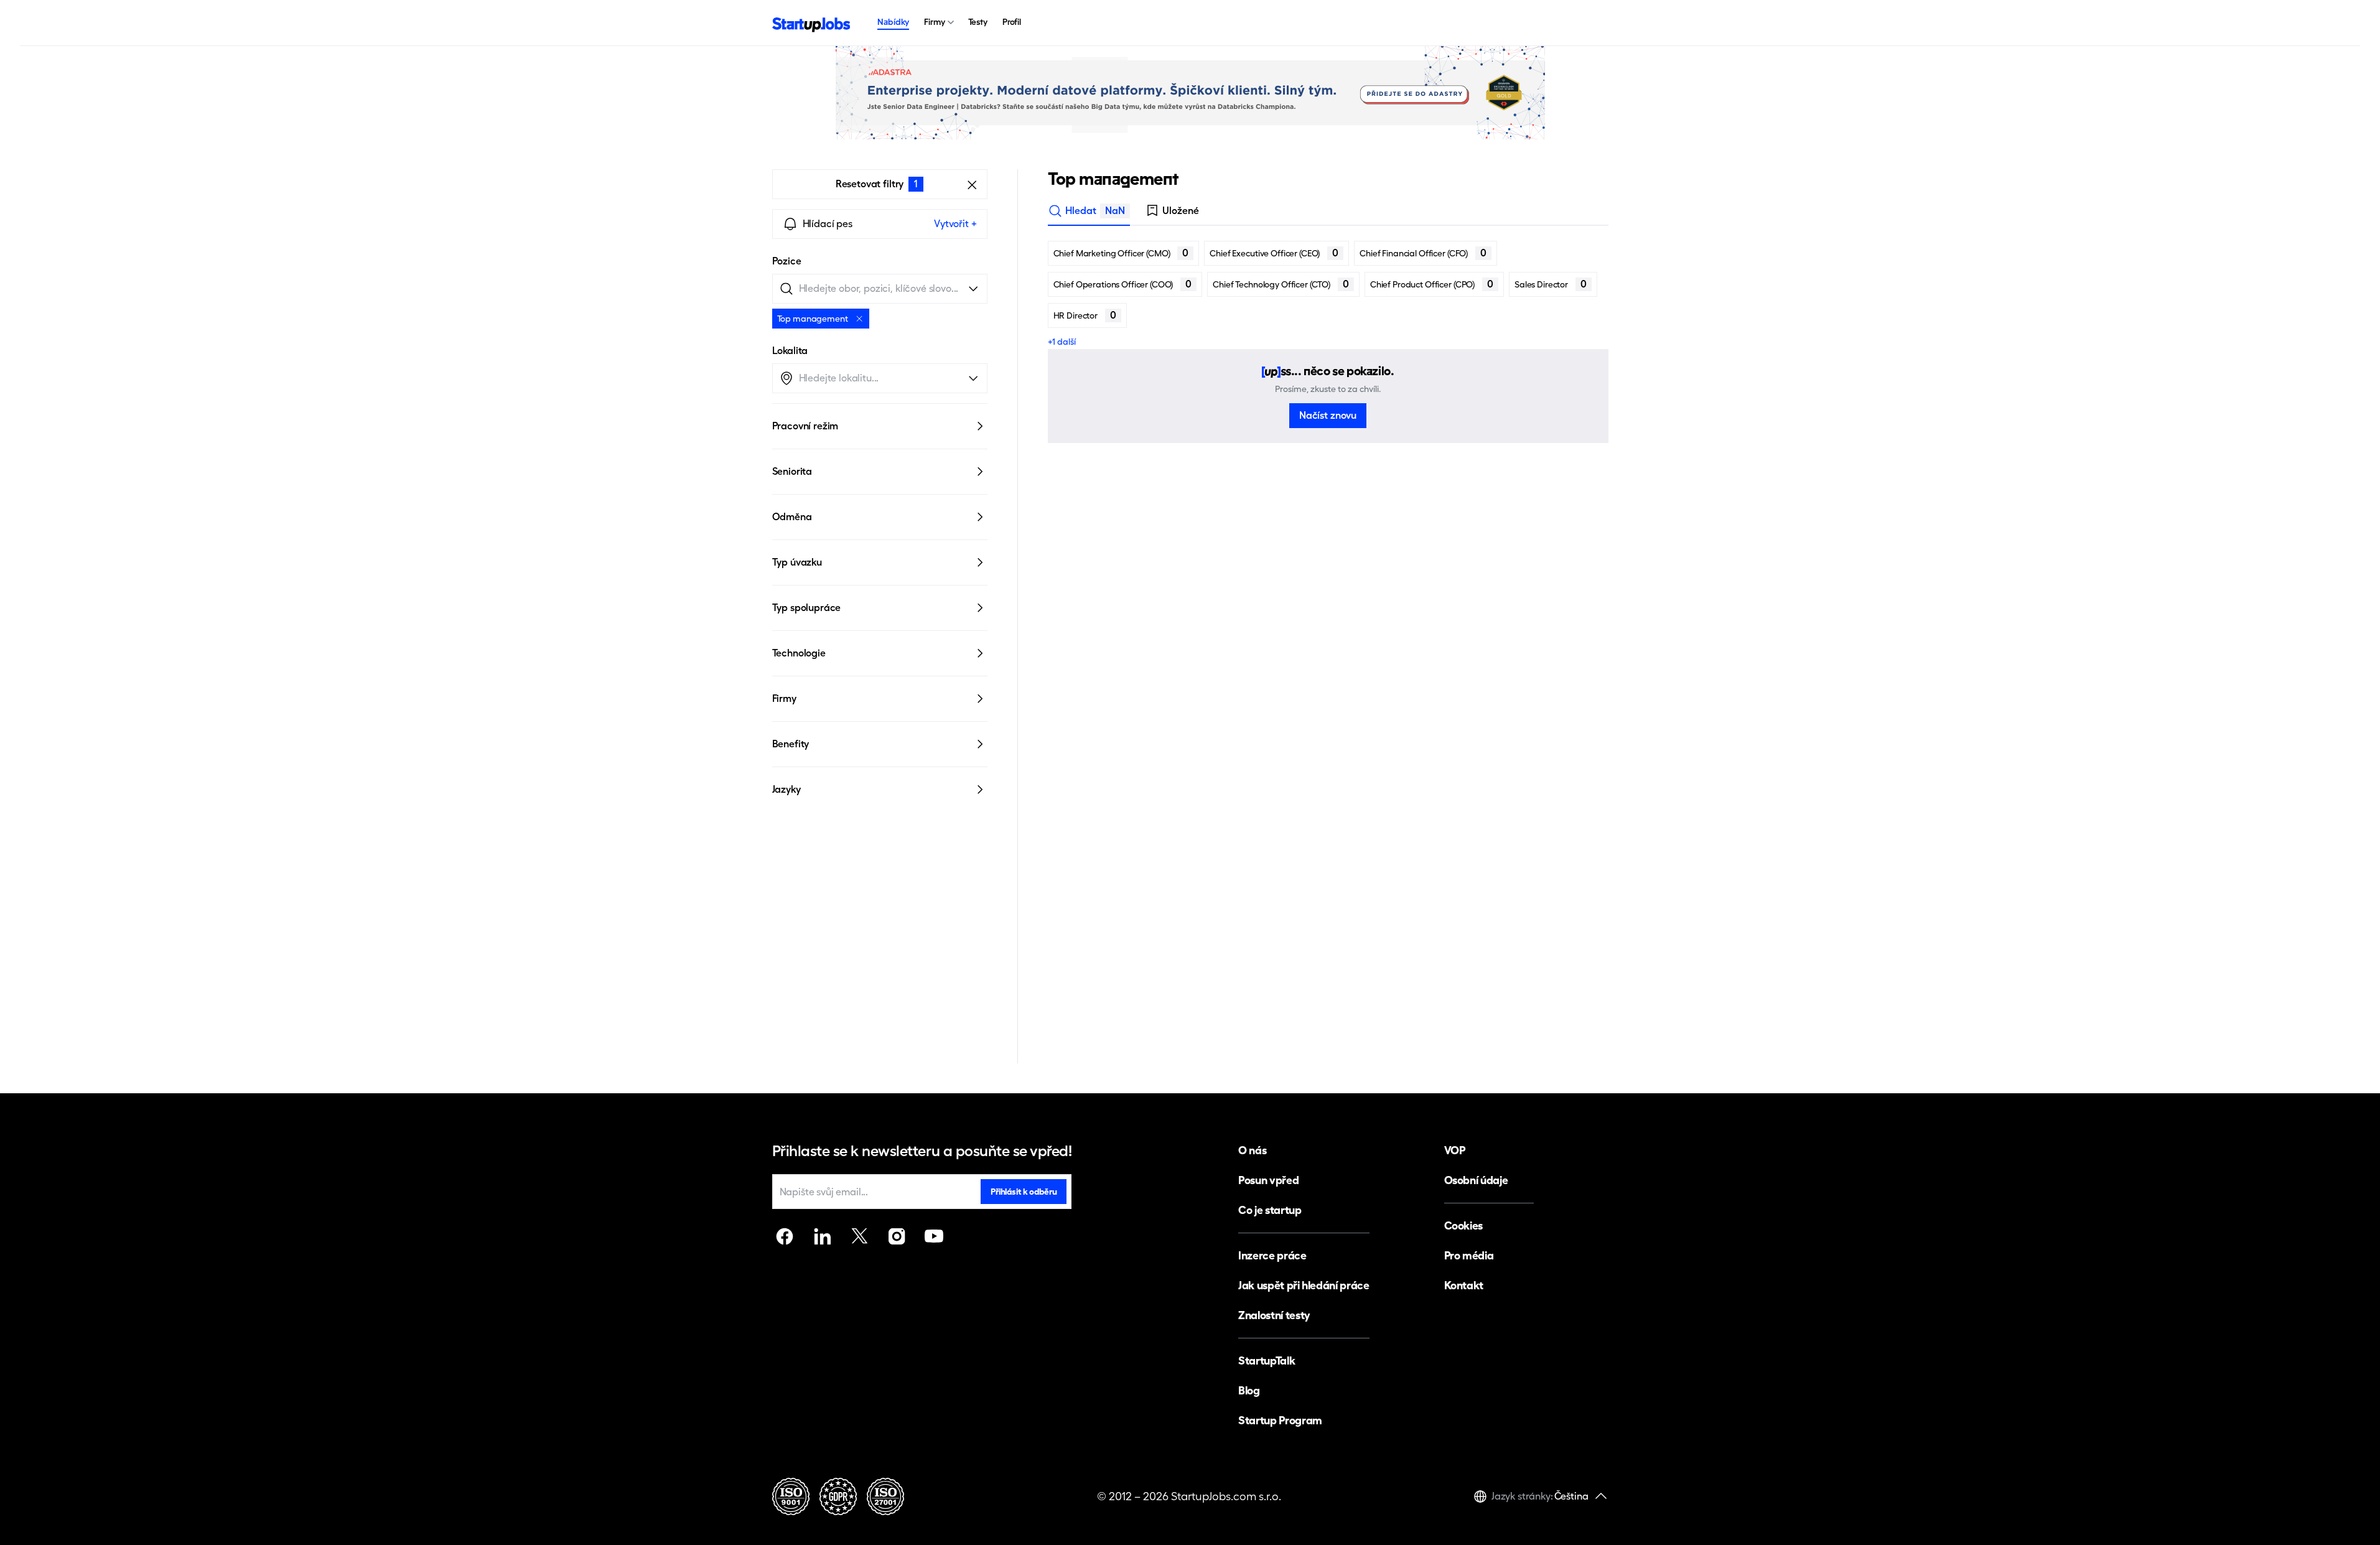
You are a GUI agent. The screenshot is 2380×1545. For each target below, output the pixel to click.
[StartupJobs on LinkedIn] (822, 1236)
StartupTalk (1267, 1361)
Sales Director (1551, 284)
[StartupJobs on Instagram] (897, 1236)
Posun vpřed (1268, 1180)
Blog (1249, 1390)
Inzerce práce (1272, 1255)
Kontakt (1464, 1285)
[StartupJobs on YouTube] (934, 1236)
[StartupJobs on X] (859, 1236)
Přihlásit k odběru (1024, 1192)
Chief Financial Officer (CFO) (1423, 253)
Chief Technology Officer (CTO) (1281, 284)
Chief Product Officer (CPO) (1432, 284)
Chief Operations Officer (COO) (1123, 284)
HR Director (1085, 315)
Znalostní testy (1274, 1315)
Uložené (1181, 211)
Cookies (1463, 1225)
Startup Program (1280, 1420)
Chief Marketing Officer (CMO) (1121, 253)
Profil (1012, 22)
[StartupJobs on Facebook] (785, 1236)
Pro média (1469, 1255)
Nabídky (893, 22)
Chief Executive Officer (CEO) (1274, 253)
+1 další (1062, 342)
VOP (1455, 1150)
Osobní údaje (1476, 1180)
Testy (978, 22)
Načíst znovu (1328, 415)
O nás (1252, 1150)
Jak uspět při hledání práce (1304, 1285)
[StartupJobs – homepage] (811, 23)
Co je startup (1270, 1210)
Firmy (934, 22)
